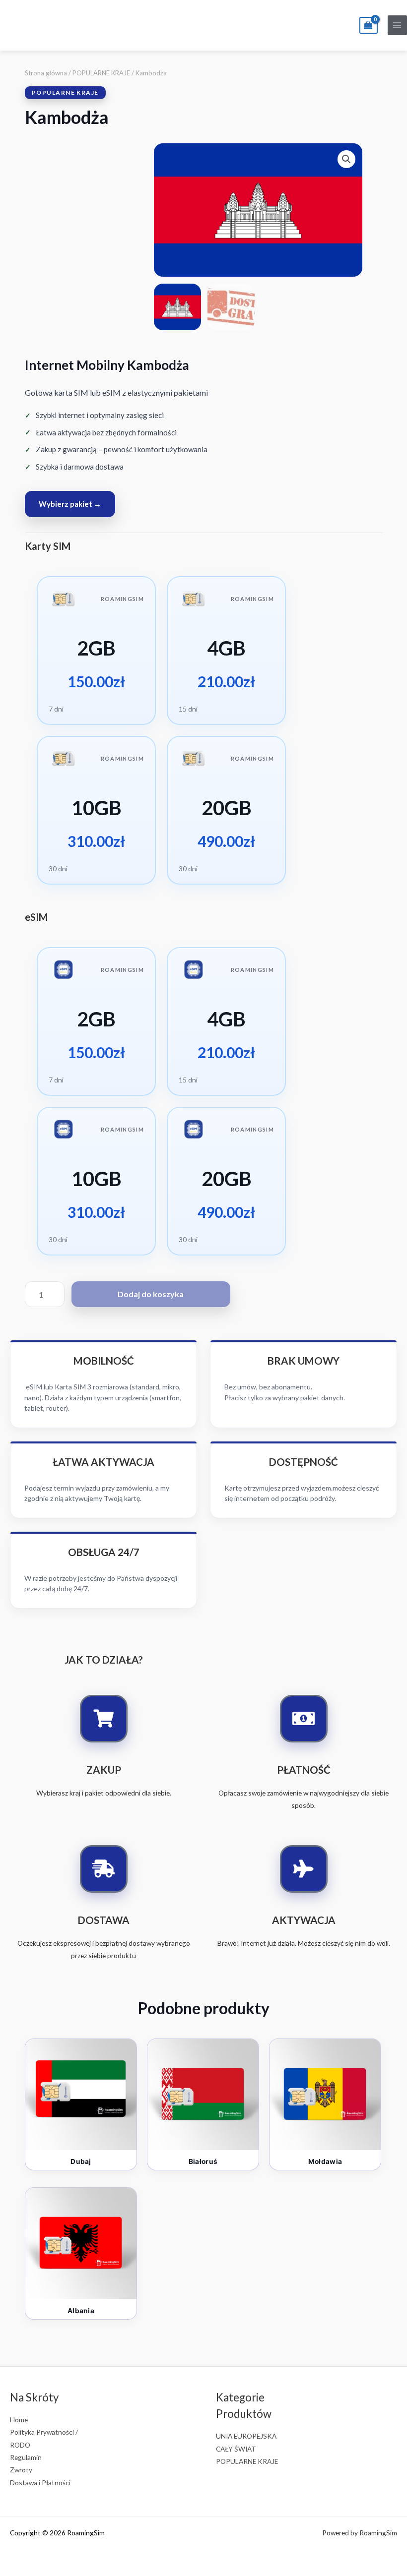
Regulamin (26, 2457)
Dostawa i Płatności (40, 2483)
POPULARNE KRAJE (101, 73)
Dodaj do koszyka (151, 1294)
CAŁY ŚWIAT (236, 2449)
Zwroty (21, 2470)
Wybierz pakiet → (70, 504)
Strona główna (46, 73)
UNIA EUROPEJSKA (246, 2436)
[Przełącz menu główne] (397, 25)
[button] (346, 159)
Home (19, 2420)
